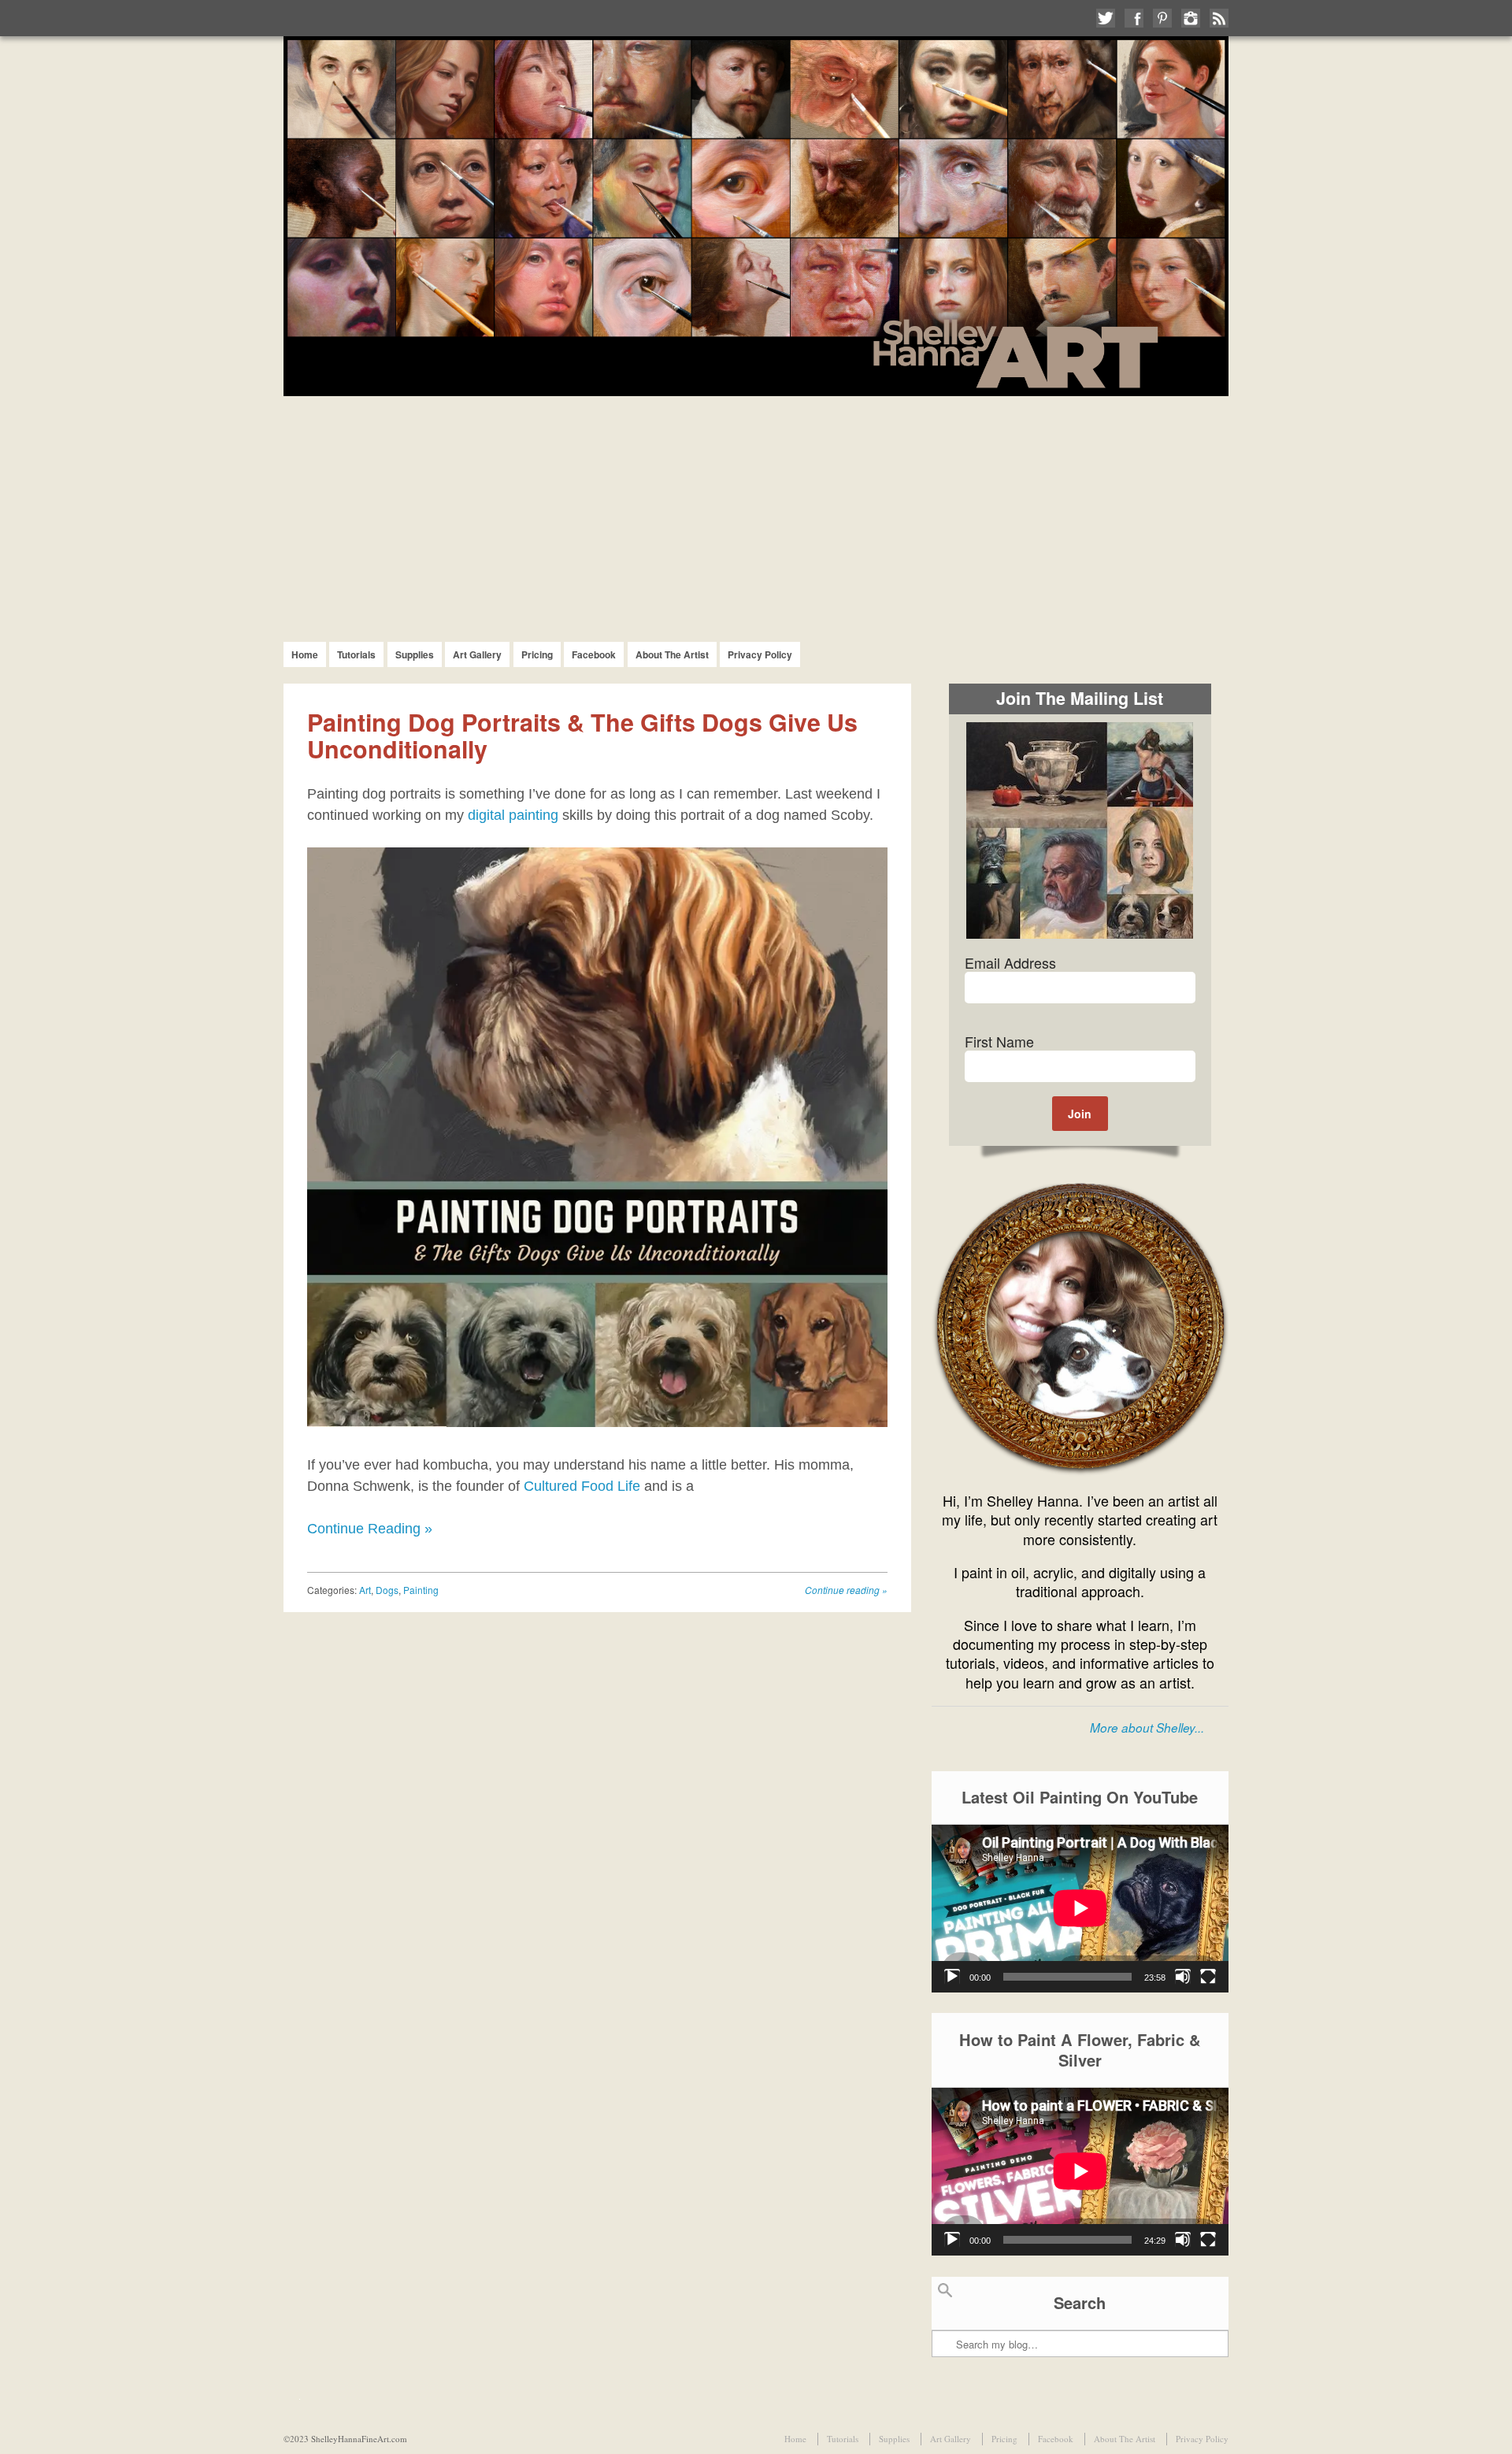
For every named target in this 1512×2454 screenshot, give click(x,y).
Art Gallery (477, 654)
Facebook (594, 654)
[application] (1080, 1908)
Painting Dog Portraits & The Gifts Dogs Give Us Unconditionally (582, 735)
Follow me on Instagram (1191, 18)
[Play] (952, 1977)
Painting (421, 1590)
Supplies (415, 654)
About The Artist (672, 654)
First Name (999, 1041)
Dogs (387, 1590)
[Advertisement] (756, 514)
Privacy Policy (760, 654)
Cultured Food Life (582, 1486)
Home (305, 654)
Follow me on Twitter (1106, 18)
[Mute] (1183, 1977)
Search (945, 2297)
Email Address (1010, 962)
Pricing (537, 654)
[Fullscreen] (1208, 1977)
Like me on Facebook (1134, 18)
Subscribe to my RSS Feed (1219, 18)
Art (365, 1590)
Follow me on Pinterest (1162, 18)
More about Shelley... (1147, 1727)
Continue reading (846, 1590)
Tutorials (356, 654)
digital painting (513, 815)
